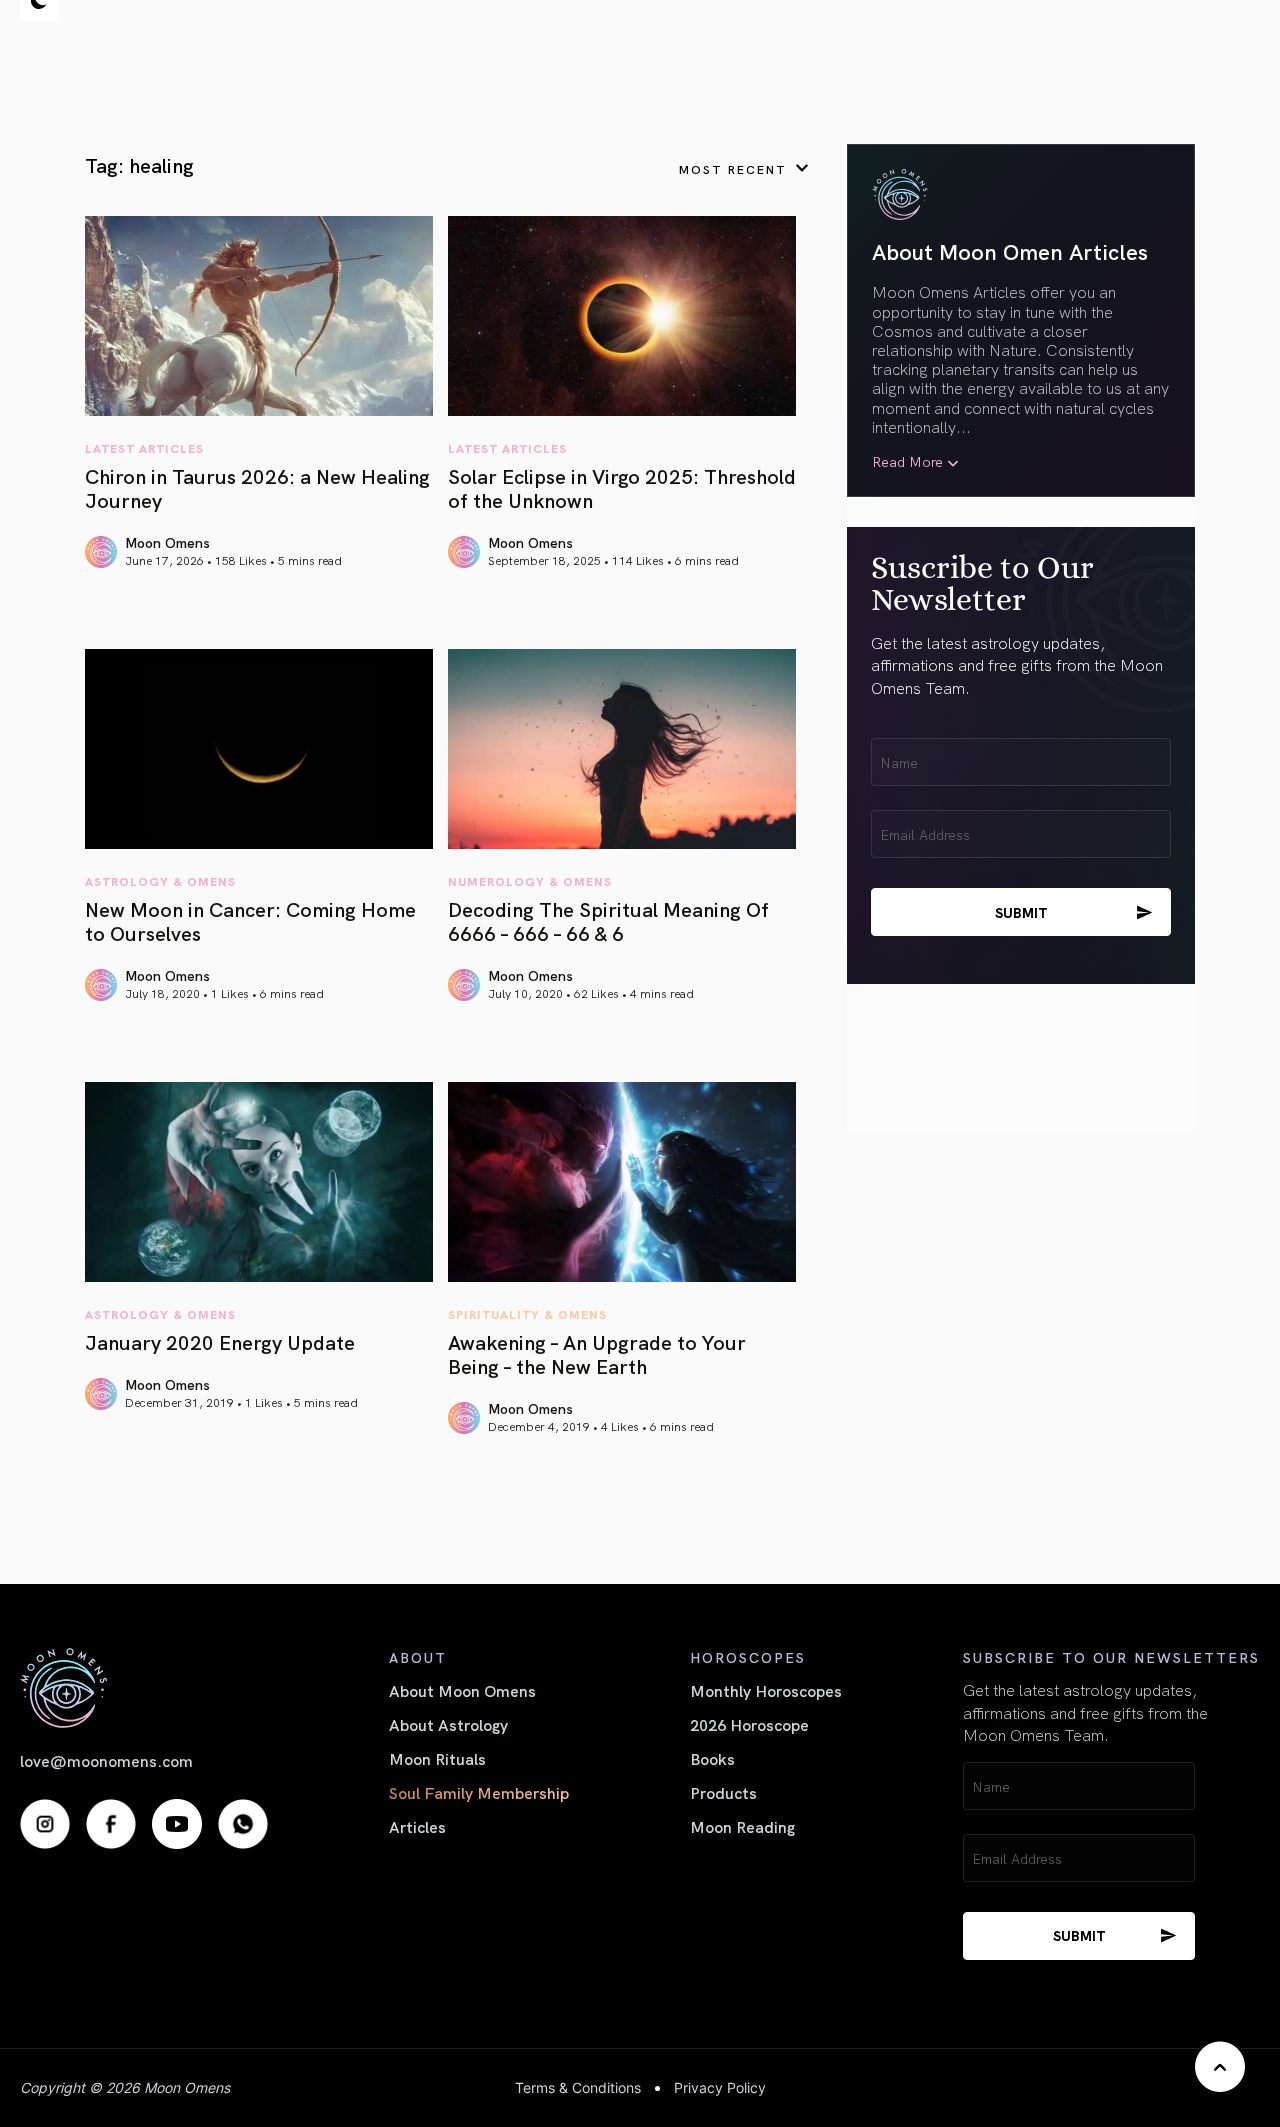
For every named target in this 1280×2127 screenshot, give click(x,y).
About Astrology (448, 1724)
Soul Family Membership (479, 1792)
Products (723, 1792)
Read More (907, 461)
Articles (417, 1826)
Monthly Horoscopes (766, 1690)
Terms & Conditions (578, 2087)
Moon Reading (742, 1826)
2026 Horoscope (749, 1724)
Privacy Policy (720, 2087)
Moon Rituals (437, 1758)
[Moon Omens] (144, 1687)
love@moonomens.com (106, 1760)
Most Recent (733, 168)
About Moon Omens (462, 1690)
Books (712, 1758)
